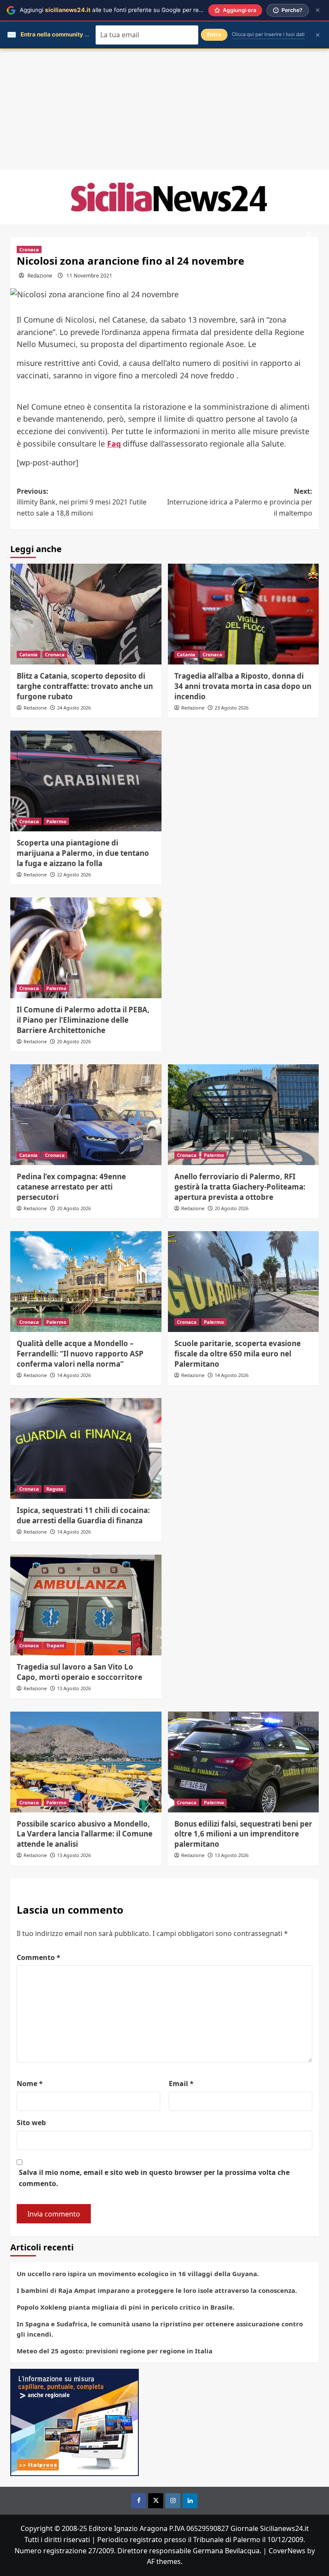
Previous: (82, 502)
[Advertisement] (164, 109)
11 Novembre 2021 (89, 276)
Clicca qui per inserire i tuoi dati (268, 34)
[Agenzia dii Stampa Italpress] (75, 2422)
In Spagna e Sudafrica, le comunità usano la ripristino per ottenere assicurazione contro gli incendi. (160, 2329)
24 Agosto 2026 (74, 708)
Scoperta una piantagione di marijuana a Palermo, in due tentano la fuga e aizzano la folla (83, 853)
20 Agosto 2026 (74, 1041)
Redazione (40, 276)
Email (181, 2084)
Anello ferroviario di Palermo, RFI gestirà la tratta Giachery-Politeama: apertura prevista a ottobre (240, 1187)
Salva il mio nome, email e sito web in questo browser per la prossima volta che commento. (154, 2178)
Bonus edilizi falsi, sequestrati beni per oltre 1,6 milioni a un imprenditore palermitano (243, 1834)
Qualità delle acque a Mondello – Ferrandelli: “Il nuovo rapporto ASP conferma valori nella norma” (80, 1354)
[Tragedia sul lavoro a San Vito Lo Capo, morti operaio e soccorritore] (86, 1605)
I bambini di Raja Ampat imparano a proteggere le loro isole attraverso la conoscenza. (157, 2290)
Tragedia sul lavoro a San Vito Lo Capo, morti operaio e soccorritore (79, 1672)
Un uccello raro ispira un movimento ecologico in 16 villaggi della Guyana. (138, 2274)
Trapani (55, 1645)
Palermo (56, 821)
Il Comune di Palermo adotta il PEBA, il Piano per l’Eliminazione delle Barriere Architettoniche (83, 1020)
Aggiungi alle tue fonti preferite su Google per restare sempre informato (142, 10)
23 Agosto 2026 (232, 708)
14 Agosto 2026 (74, 1375)
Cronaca (29, 249)
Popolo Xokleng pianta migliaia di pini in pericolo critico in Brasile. (126, 2307)
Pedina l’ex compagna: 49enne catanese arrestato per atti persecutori (71, 1187)
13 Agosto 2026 (74, 1688)
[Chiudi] (318, 10)
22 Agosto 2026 (74, 874)
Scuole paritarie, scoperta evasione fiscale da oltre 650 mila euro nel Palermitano (238, 1354)
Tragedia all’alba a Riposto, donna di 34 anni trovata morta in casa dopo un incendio (243, 686)
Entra (214, 35)
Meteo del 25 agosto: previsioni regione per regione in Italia (115, 2351)
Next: (240, 502)
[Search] (309, 235)
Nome (30, 2084)
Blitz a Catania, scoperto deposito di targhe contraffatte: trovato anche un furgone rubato (85, 686)
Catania (28, 654)
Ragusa (55, 1489)
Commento (39, 1957)
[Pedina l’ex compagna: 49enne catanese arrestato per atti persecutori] (86, 1115)
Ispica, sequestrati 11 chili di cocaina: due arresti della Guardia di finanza (83, 1515)
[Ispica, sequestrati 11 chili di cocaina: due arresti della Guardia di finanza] (86, 1448)
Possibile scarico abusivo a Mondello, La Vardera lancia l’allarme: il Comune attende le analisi (85, 1834)
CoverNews (287, 2551)
